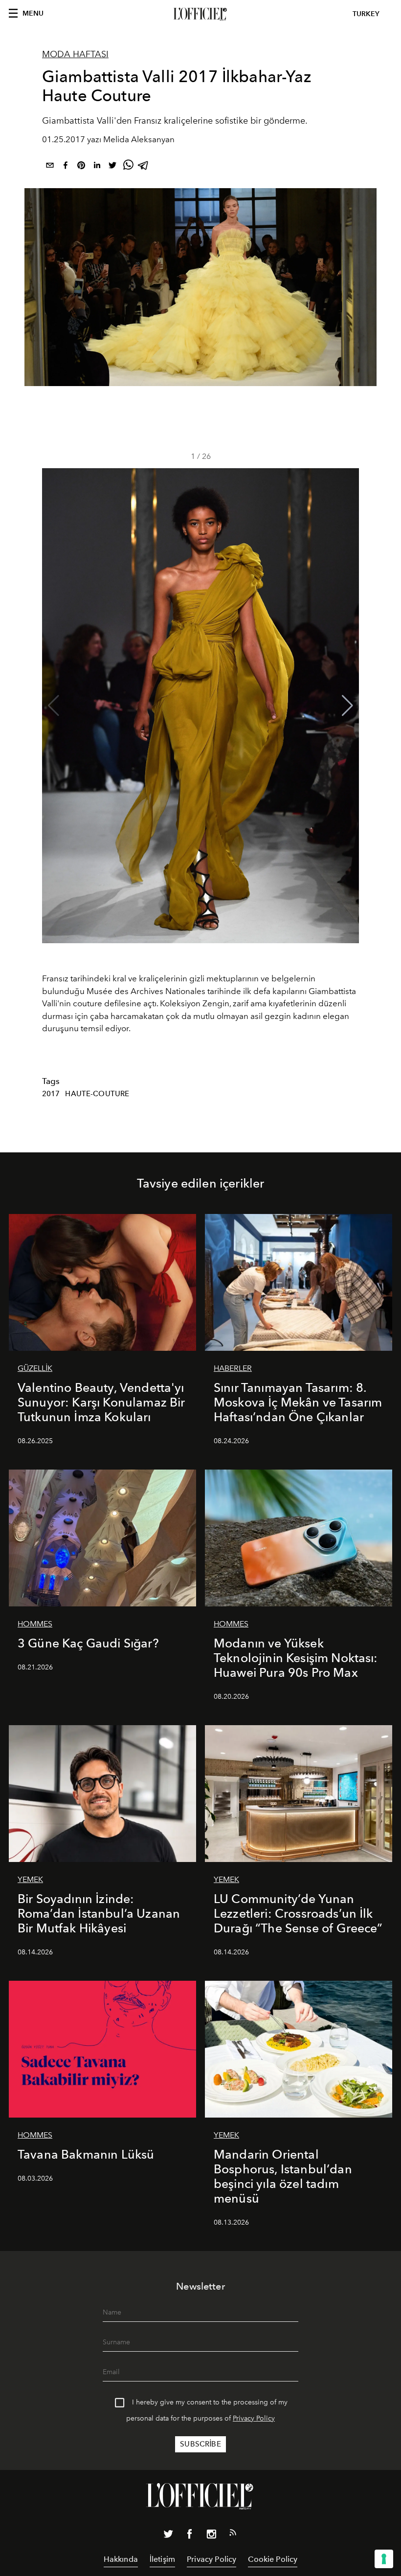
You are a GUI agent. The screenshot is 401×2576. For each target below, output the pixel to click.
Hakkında (121, 2559)
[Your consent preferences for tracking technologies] (384, 2559)
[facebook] (66, 167)
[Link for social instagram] (211, 2536)
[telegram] (144, 167)
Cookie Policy (273, 2559)
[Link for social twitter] (168, 2536)
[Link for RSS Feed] (233, 2534)
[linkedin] (97, 167)
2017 (51, 1094)
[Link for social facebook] (190, 2536)
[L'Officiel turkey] (200, 14)
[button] (347, 706)
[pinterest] (81, 167)
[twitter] (112, 167)
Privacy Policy (254, 2418)
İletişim (162, 2559)
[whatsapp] (128, 167)
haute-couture (97, 1094)
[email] (50, 167)
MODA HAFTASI (75, 54)
